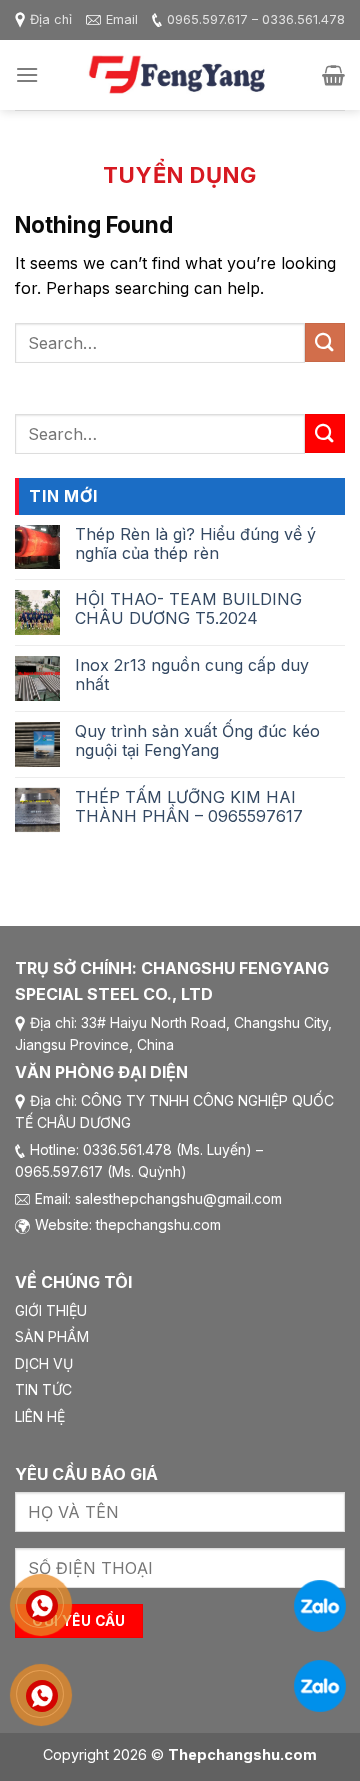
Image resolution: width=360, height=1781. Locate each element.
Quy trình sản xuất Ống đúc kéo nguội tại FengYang (197, 741)
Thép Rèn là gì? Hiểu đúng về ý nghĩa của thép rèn (195, 544)
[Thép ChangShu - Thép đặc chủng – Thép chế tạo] (180, 75)
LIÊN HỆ (40, 1416)
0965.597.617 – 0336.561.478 (256, 19)
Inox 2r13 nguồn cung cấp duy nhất (192, 675)
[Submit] (325, 342)
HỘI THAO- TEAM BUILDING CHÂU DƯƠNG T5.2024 (188, 609)
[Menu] (27, 74)
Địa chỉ (51, 19)
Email (122, 19)
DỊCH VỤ (44, 1363)
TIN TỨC (43, 1389)
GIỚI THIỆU (51, 1310)
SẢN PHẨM (52, 1336)
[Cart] (333, 75)
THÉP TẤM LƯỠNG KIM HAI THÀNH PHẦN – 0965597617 (189, 807)
